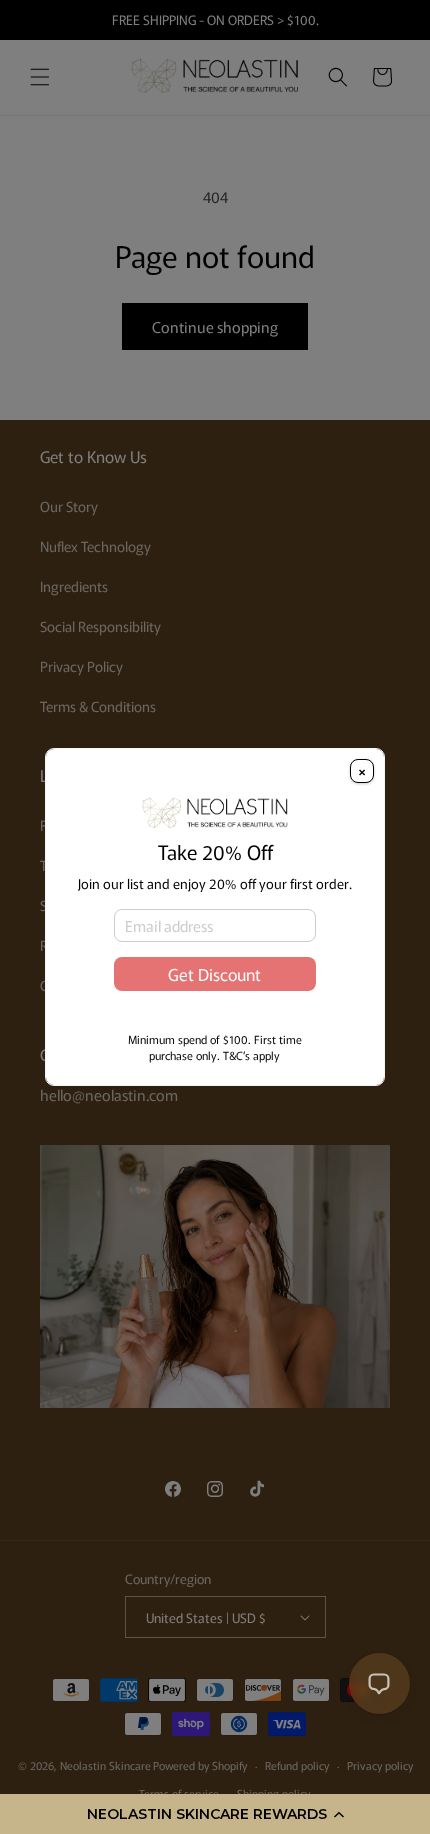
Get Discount (214, 974)
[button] (215, 1814)
